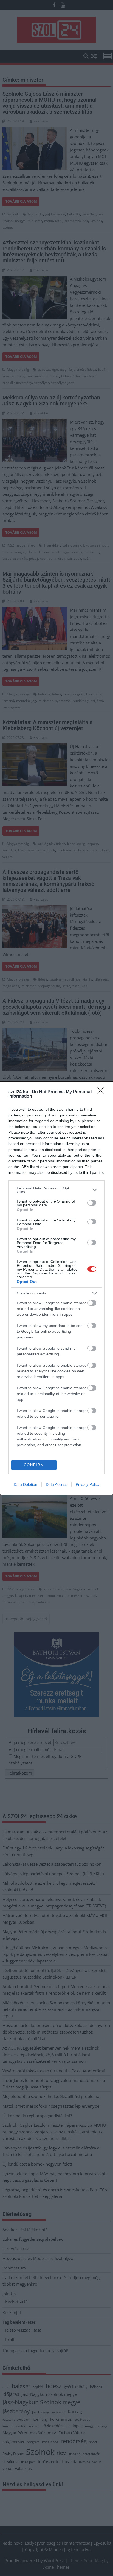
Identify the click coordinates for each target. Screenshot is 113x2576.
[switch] (92, 1203)
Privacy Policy (88, 1484)
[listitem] (56, 1190)
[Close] (102, 1092)
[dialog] (56, 1288)
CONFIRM (34, 1465)
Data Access (56, 1484)
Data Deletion (26, 1484)
